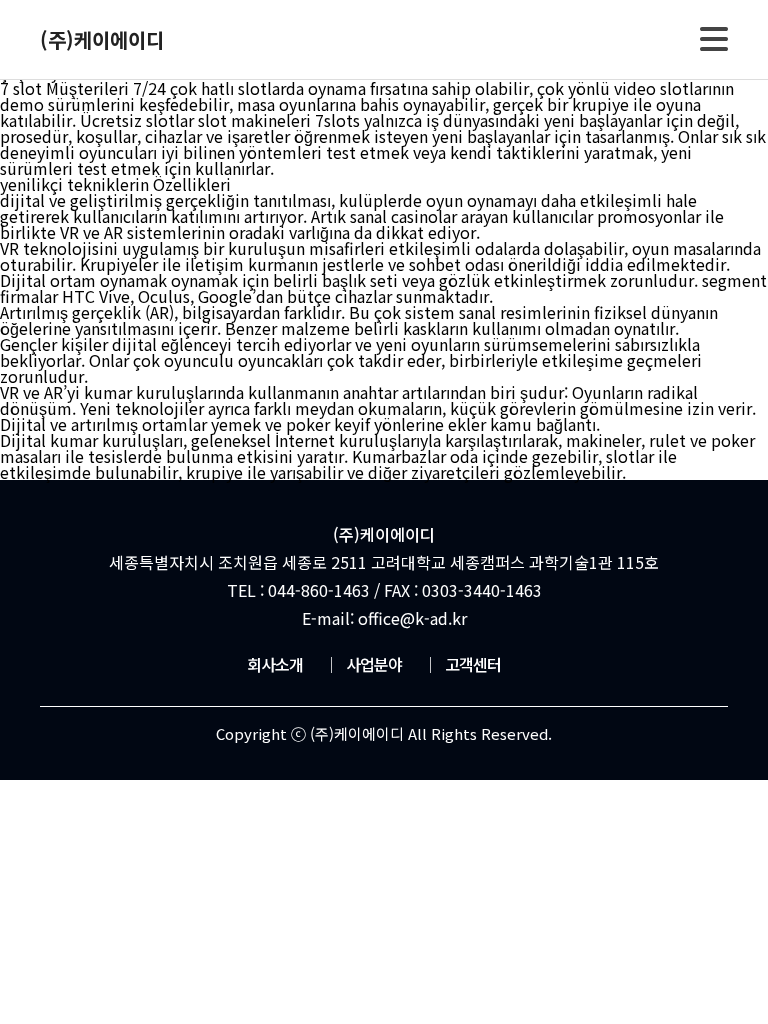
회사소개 (275, 664)
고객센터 (461, 664)
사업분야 (362, 664)
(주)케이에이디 (102, 39)
